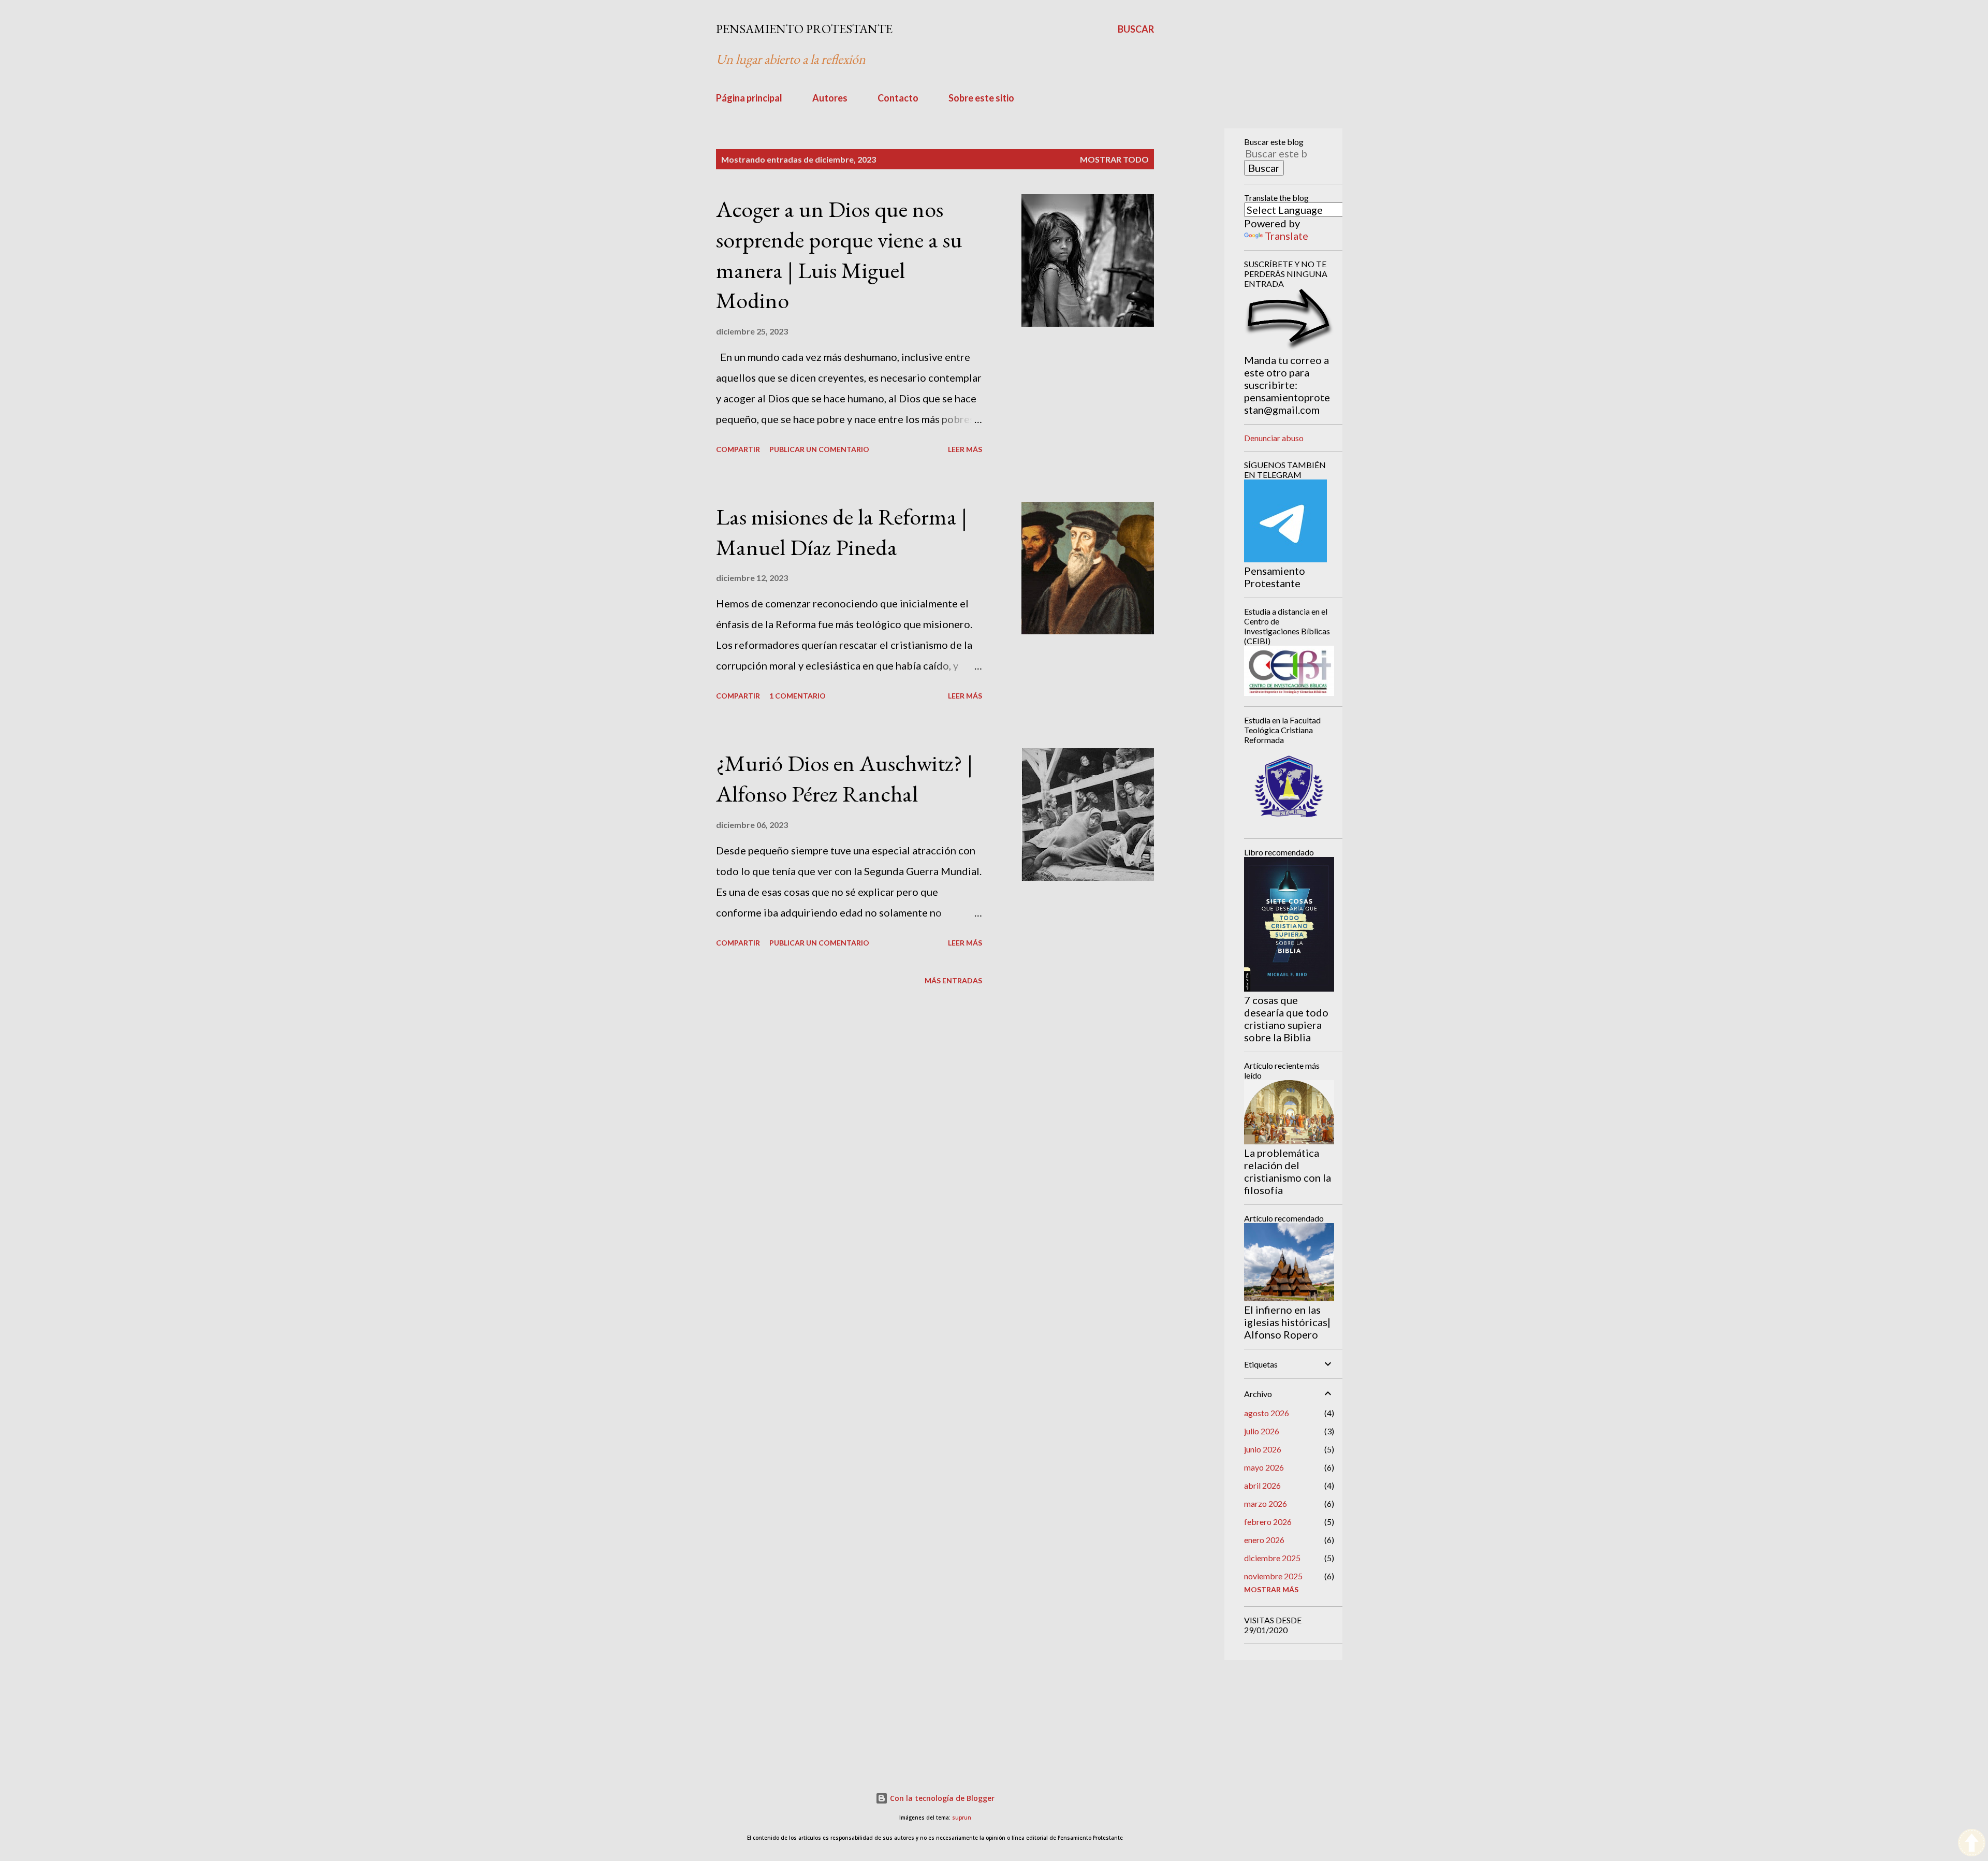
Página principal (749, 98)
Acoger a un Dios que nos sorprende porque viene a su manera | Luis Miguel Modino (839, 255)
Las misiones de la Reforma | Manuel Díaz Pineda (842, 532)
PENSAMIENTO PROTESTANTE (804, 29)
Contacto (898, 98)
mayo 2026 (1264, 1467)
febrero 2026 (1268, 1522)
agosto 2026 (1267, 1413)
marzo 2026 (1266, 1503)
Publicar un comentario (819, 449)
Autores (830, 98)
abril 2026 (1262, 1485)
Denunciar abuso (1274, 438)
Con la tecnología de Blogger (941, 1798)
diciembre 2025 (1272, 1558)
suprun (962, 1818)
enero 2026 (1264, 1540)
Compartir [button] (738, 449)
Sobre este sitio (981, 98)
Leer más (965, 449)
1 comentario (798, 696)
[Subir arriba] (1972, 1844)
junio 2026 (1263, 1449)
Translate (1287, 236)
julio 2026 (1262, 1431)
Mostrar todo (1114, 159)
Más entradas (953, 980)
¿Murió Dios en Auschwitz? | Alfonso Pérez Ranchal (844, 778)
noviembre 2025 (1273, 1576)
